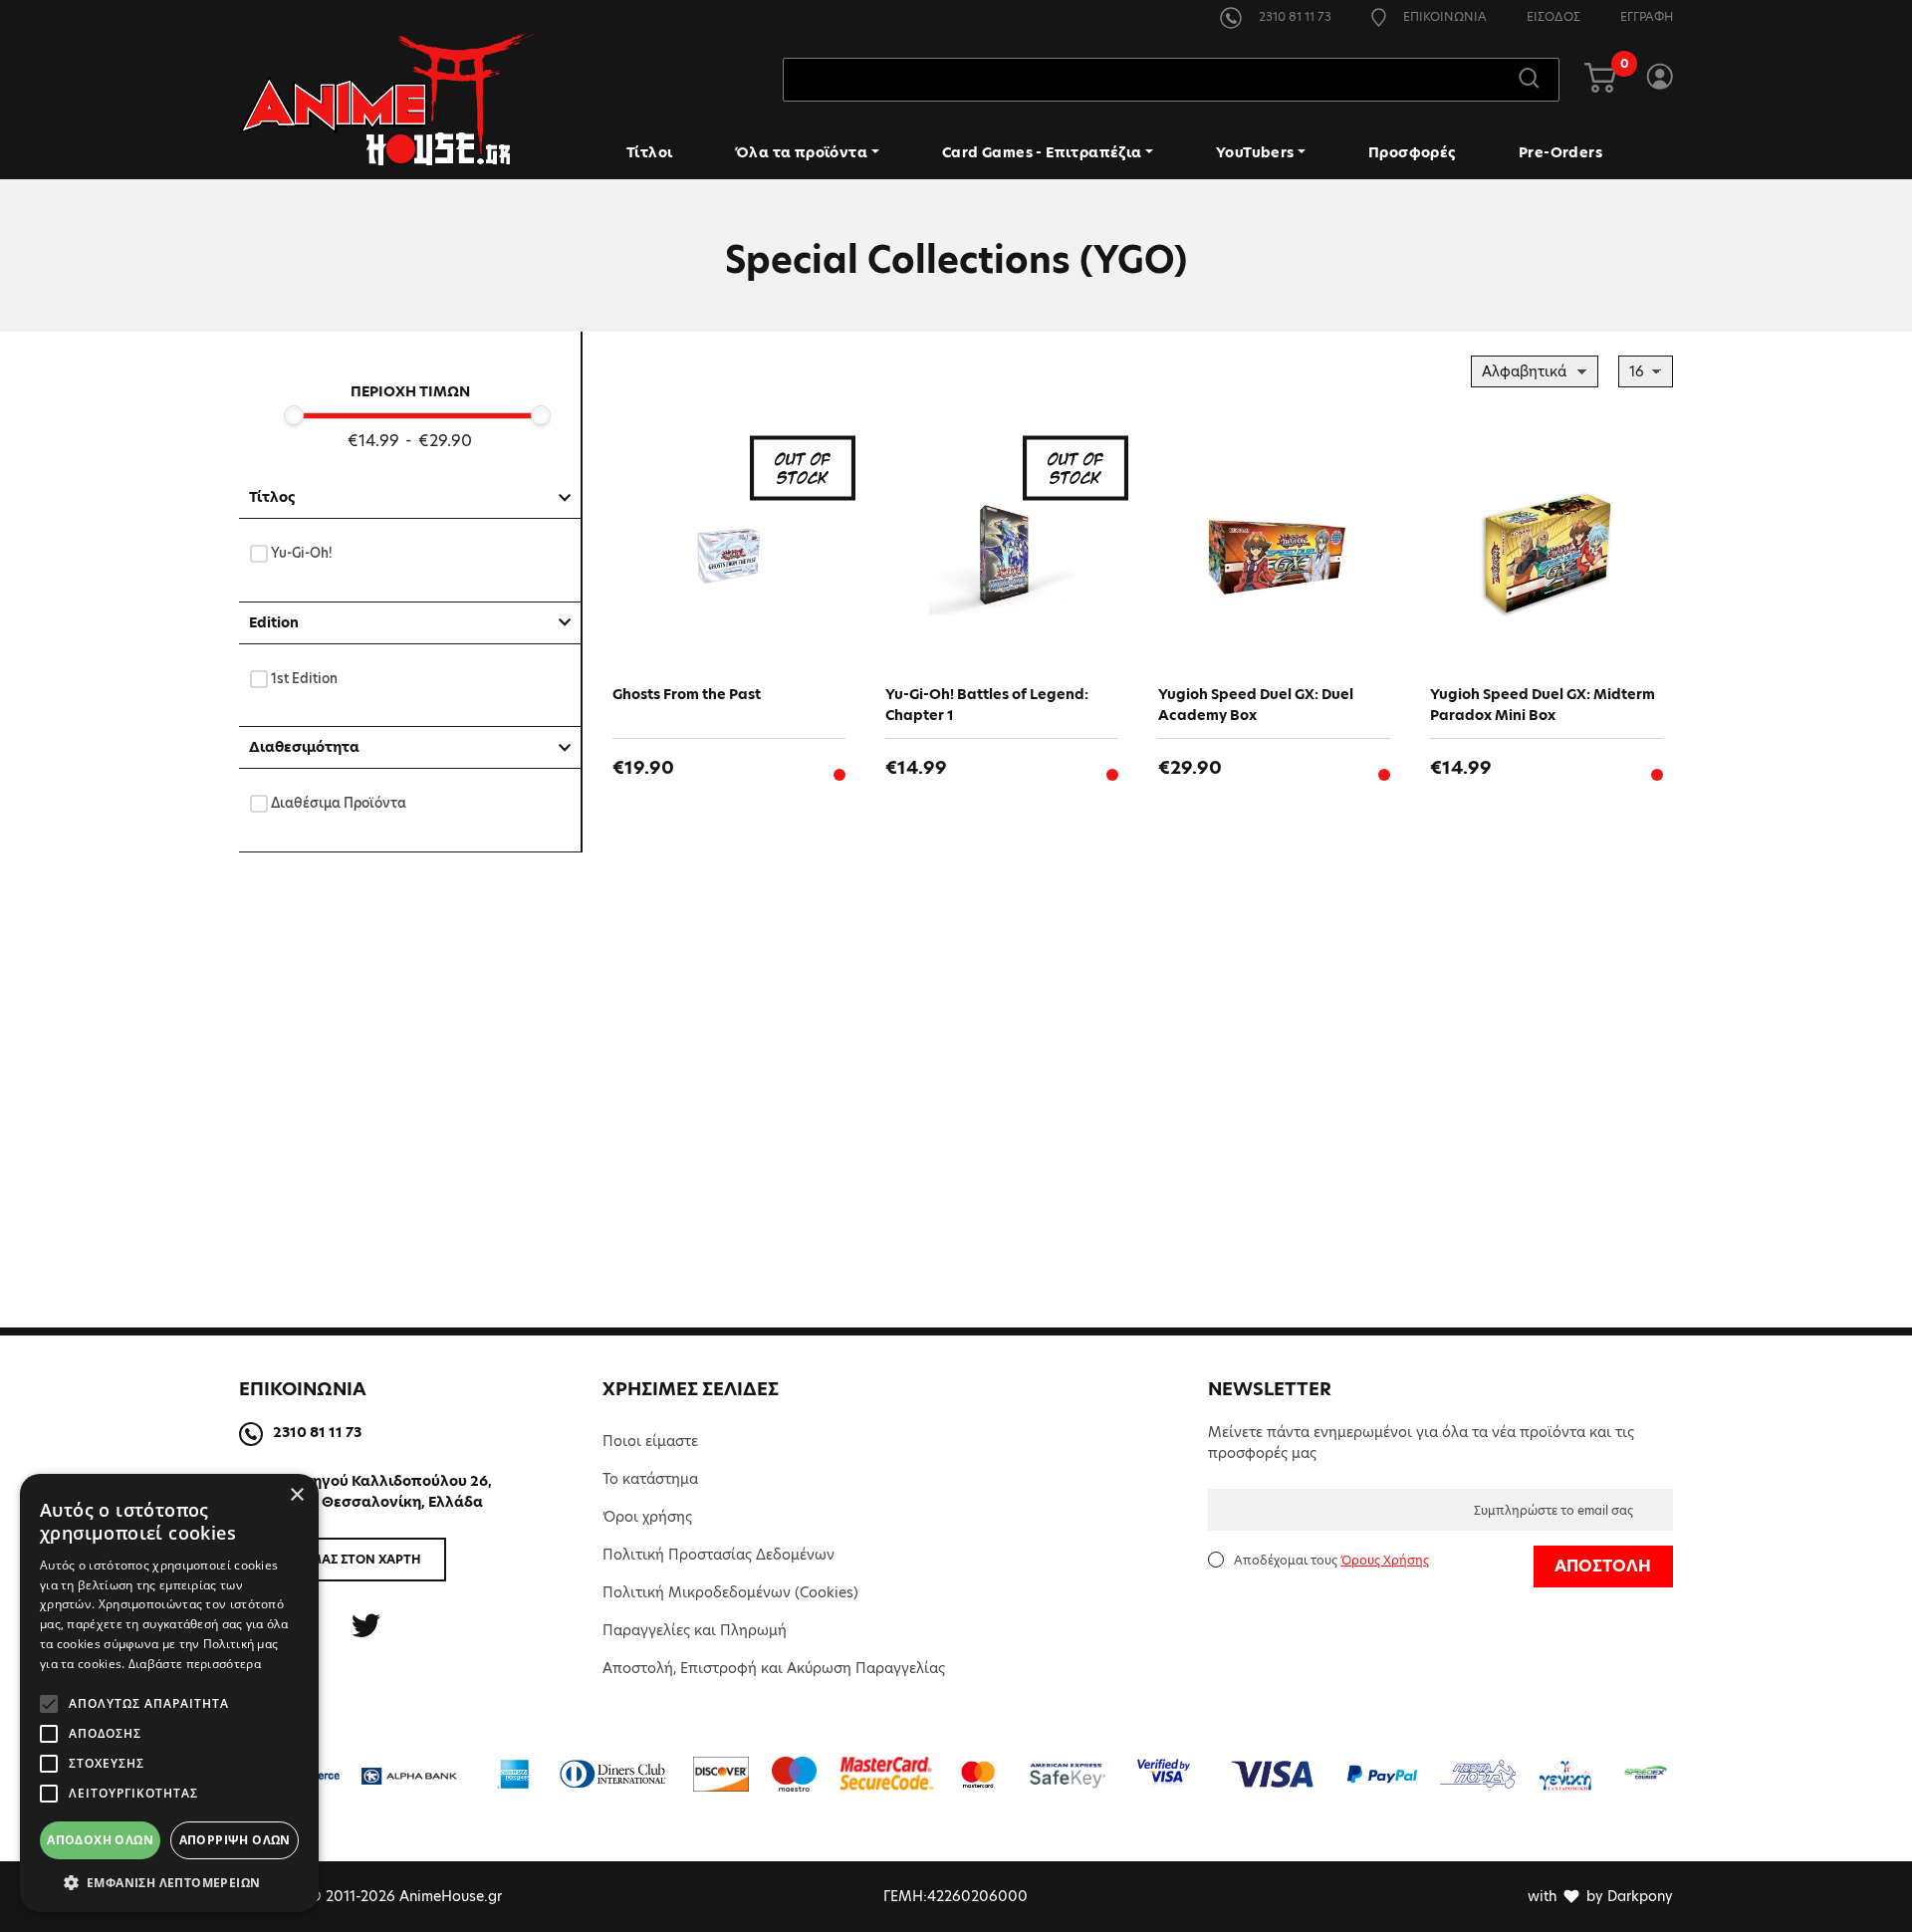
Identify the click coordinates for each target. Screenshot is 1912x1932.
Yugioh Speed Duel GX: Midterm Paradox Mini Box (1543, 705)
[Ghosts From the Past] (729, 555)
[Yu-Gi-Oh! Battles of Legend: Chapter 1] (1002, 555)
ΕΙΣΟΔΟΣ (1553, 16)
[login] (1660, 80)
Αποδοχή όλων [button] (100, 1840)
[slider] (294, 415)
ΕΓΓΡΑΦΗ (1647, 16)
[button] (169, 1882)
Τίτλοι (649, 152)
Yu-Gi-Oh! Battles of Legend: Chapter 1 (987, 705)
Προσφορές (1412, 152)
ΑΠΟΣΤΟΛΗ (1603, 1566)
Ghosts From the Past (687, 694)
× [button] (296, 1495)
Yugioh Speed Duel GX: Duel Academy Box (1256, 705)
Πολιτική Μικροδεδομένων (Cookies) (730, 1592)
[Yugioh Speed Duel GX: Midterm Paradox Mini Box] (1547, 555)
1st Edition (305, 678)
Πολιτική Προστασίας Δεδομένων (718, 1555)
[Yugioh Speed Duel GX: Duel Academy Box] (1275, 555)
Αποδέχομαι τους (1331, 1560)
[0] (1600, 80)
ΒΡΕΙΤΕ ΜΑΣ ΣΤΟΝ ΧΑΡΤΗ (343, 1559)
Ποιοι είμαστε (650, 1441)
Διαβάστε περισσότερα (195, 1664)
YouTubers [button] (1255, 152)
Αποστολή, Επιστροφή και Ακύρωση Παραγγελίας (774, 1668)
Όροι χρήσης (647, 1517)
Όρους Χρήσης (1385, 1560)
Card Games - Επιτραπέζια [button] (1042, 152)
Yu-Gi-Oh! (302, 553)
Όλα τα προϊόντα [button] (801, 152)
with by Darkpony (1600, 1896)
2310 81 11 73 (1294, 16)
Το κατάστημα (650, 1479)
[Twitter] (366, 1626)
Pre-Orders (1560, 152)
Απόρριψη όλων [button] (235, 1840)
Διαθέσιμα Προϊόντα (339, 803)
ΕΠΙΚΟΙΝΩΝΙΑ (1443, 16)
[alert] (169, 1693)
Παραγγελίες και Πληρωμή (695, 1630)
